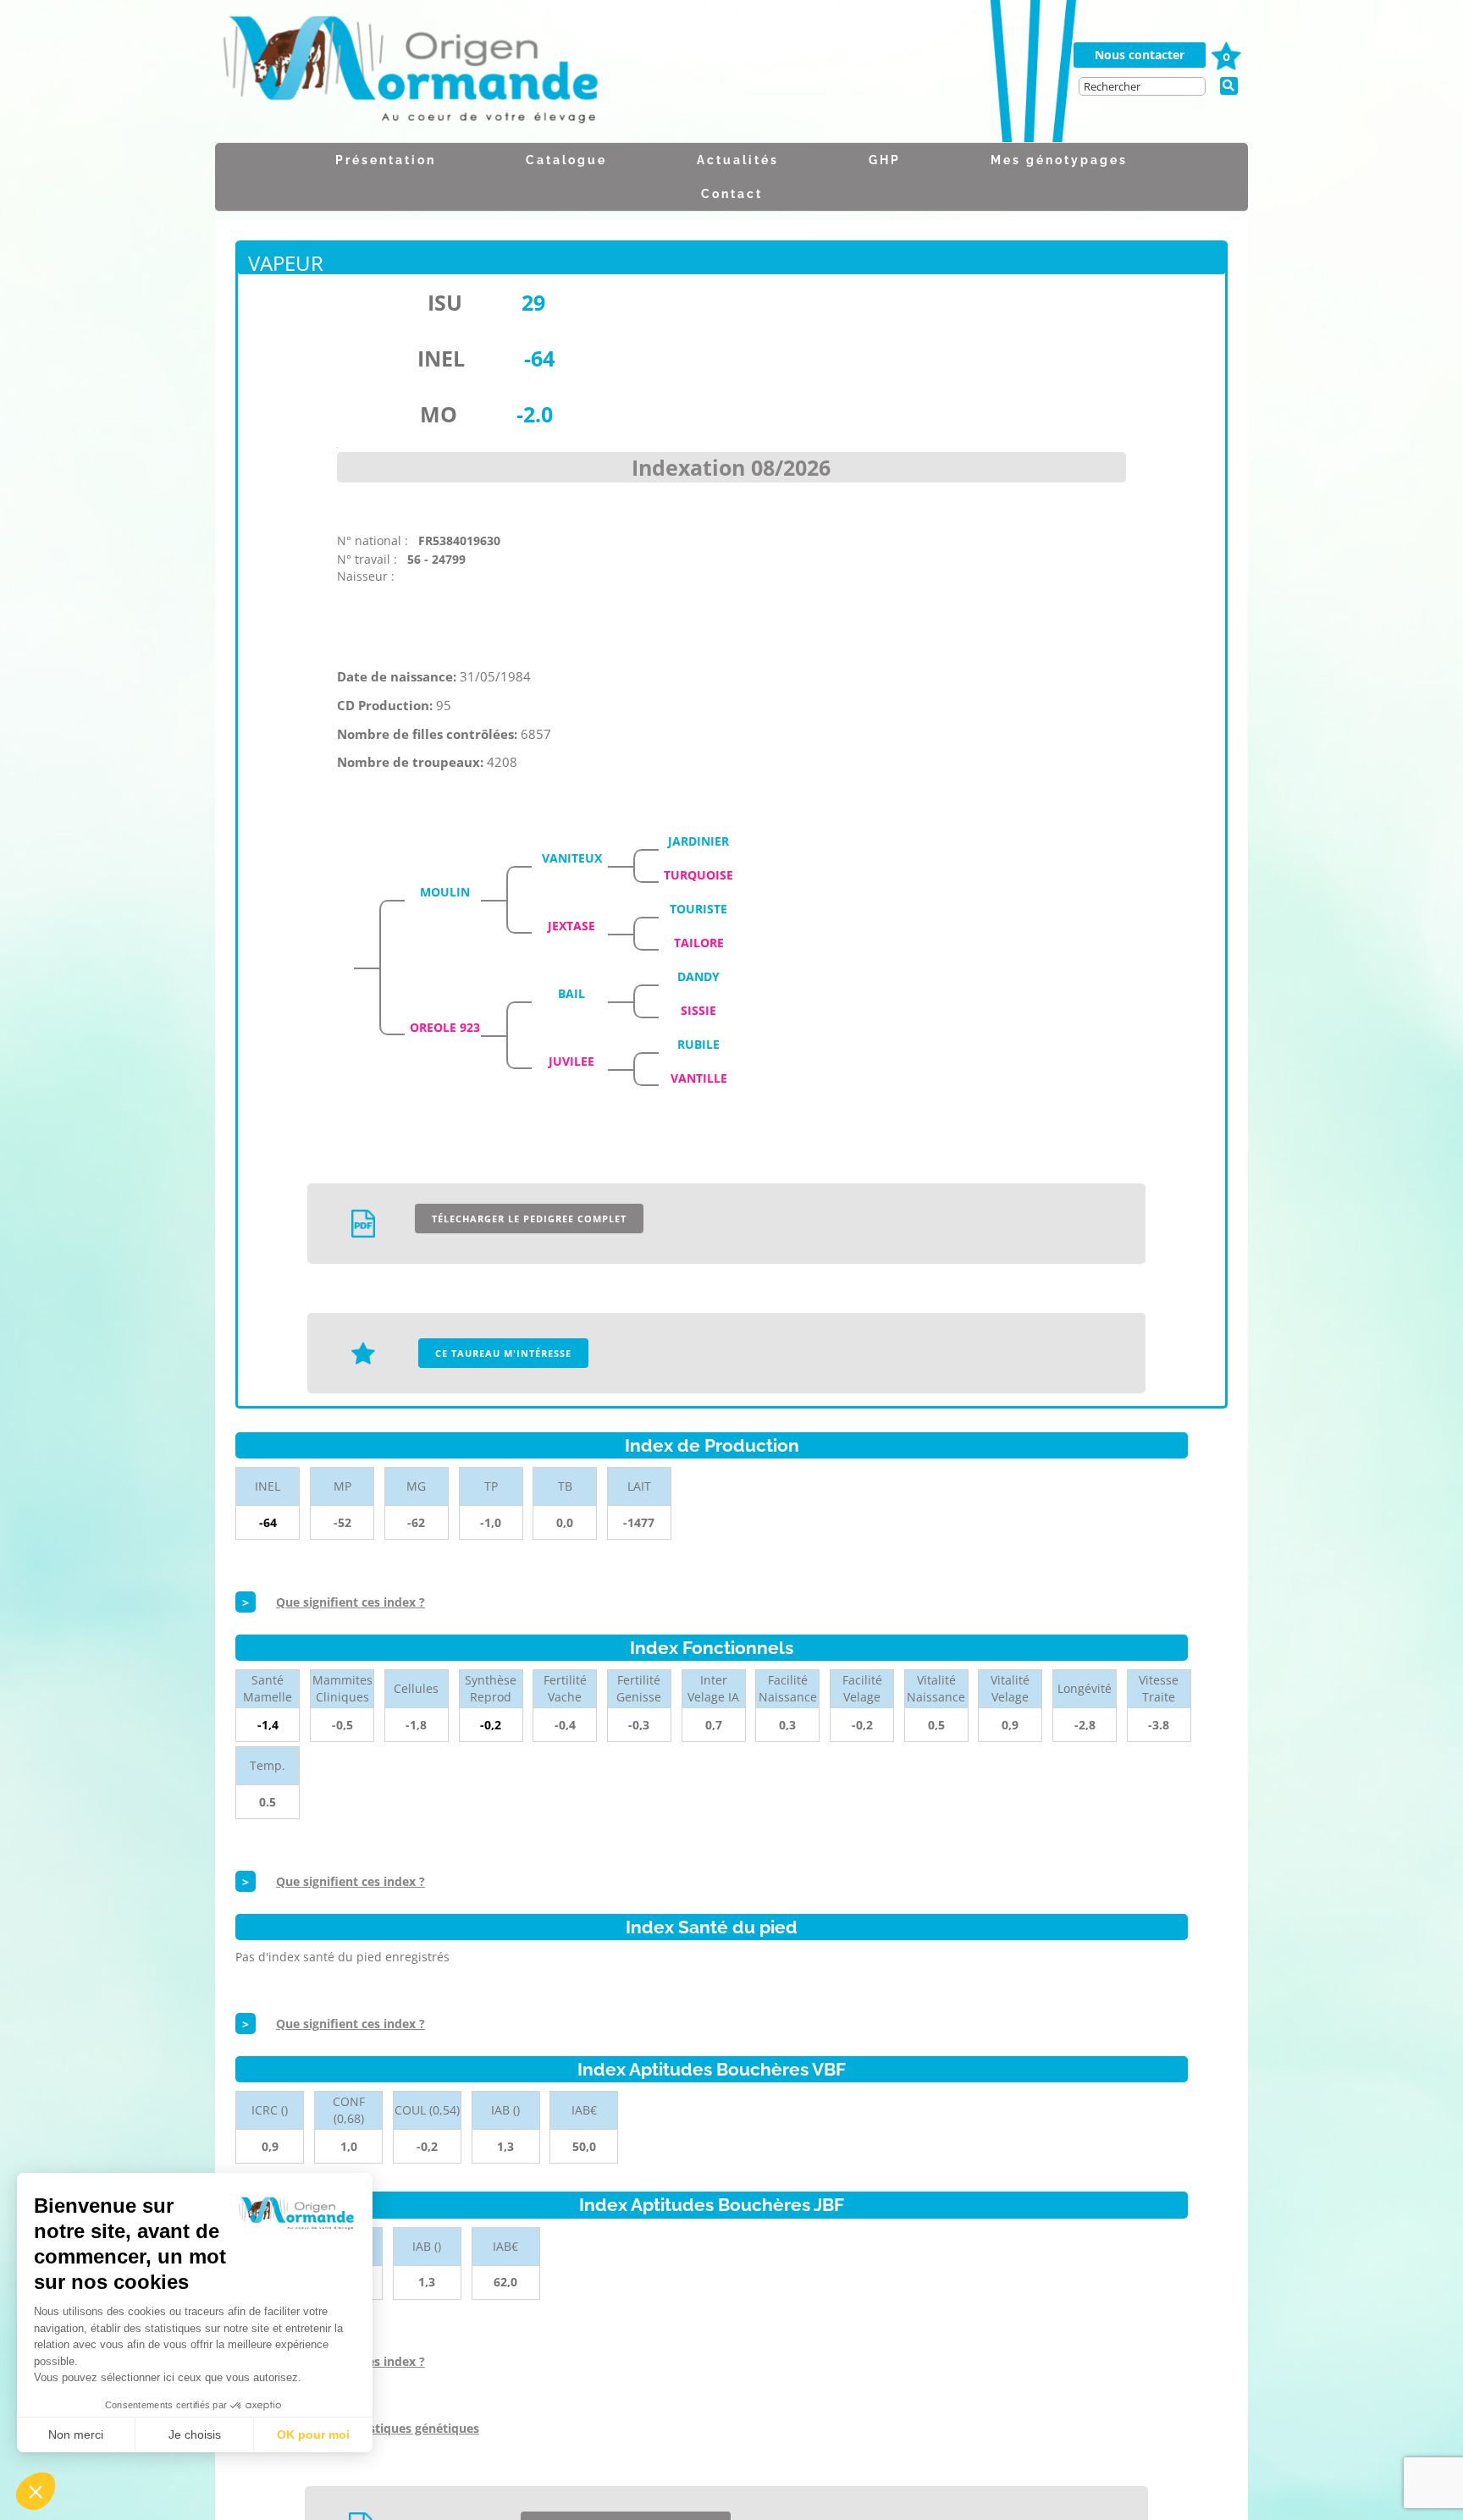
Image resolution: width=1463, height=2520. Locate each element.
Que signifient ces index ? (351, 1602)
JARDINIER (698, 841)
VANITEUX (572, 858)
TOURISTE (698, 909)
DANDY (698, 976)
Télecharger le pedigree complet (529, 1219)
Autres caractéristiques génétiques (378, 2428)
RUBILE (698, 1044)
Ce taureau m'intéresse (503, 1353)
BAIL (571, 993)
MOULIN (445, 892)
